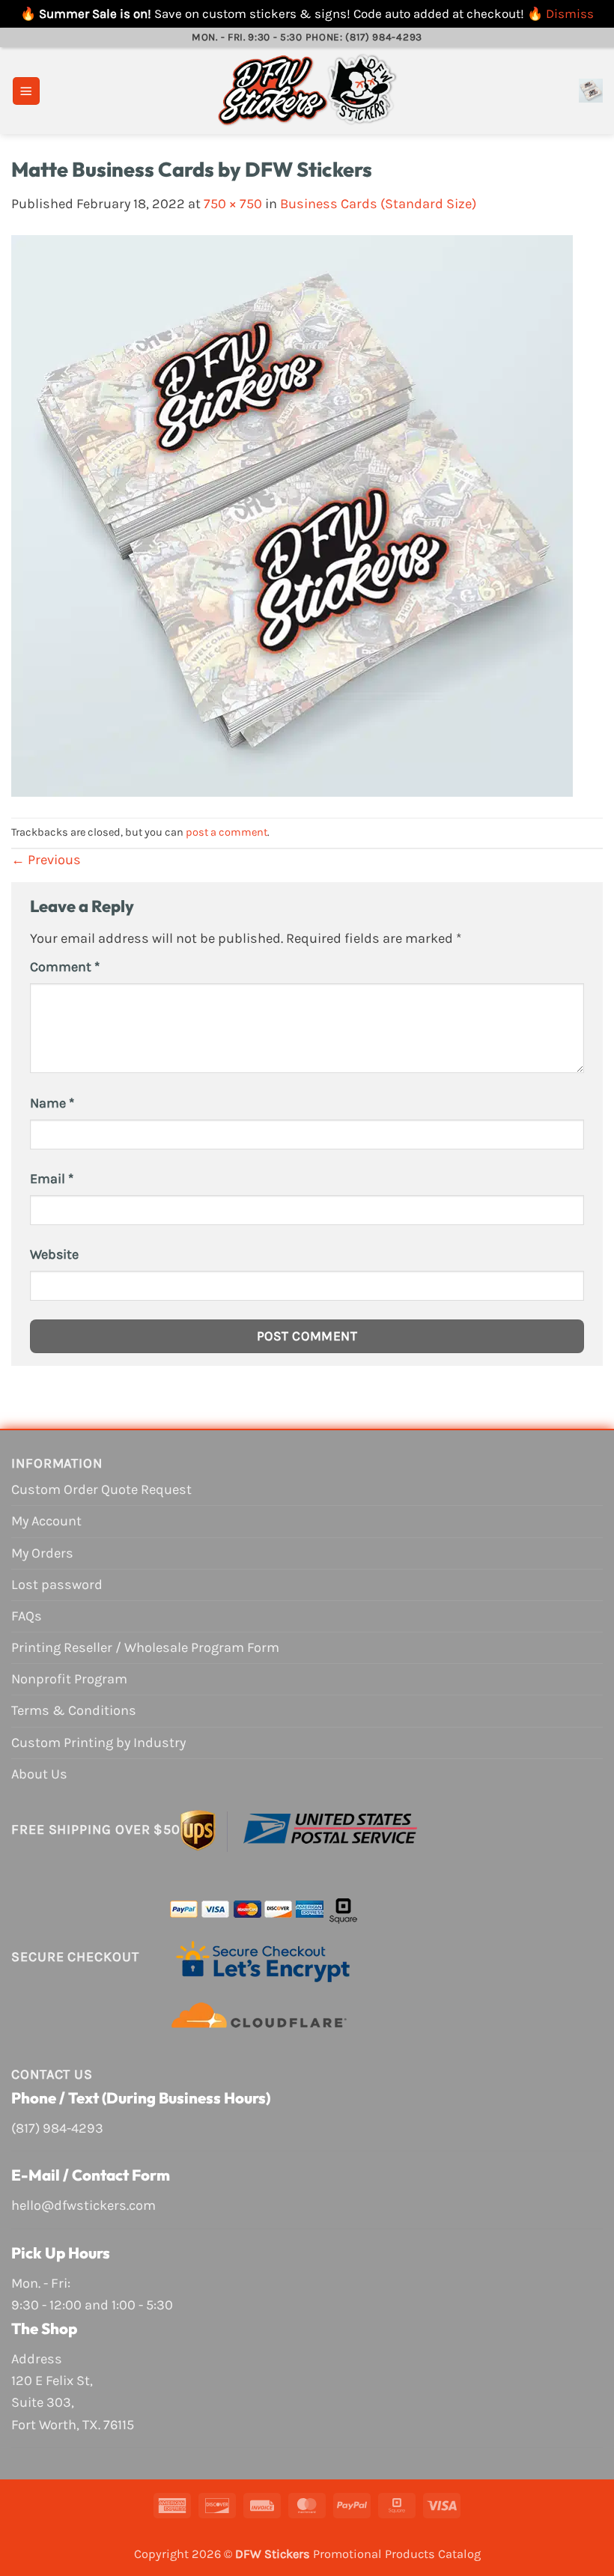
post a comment (227, 832)
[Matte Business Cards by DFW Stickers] (292, 515)
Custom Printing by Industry (98, 1743)
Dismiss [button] (570, 13)
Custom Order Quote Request (101, 1489)
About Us (39, 1774)
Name (52, 1103)
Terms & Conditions (74, 1710)
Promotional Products (374, 2554)
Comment (65, 967)
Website (54, 1254)
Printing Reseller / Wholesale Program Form (145, 1647)
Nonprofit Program (69, 1679)
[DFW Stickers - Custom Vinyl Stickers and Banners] (307, 91)
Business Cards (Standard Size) (378, 204)
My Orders (42, 1553)
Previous (46, 860)
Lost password (57, 1585)
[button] (26, 91)
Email (52, 1179)
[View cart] (591, 91)
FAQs (27, 1616)
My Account (46, 1521)
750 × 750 (233, 204)
